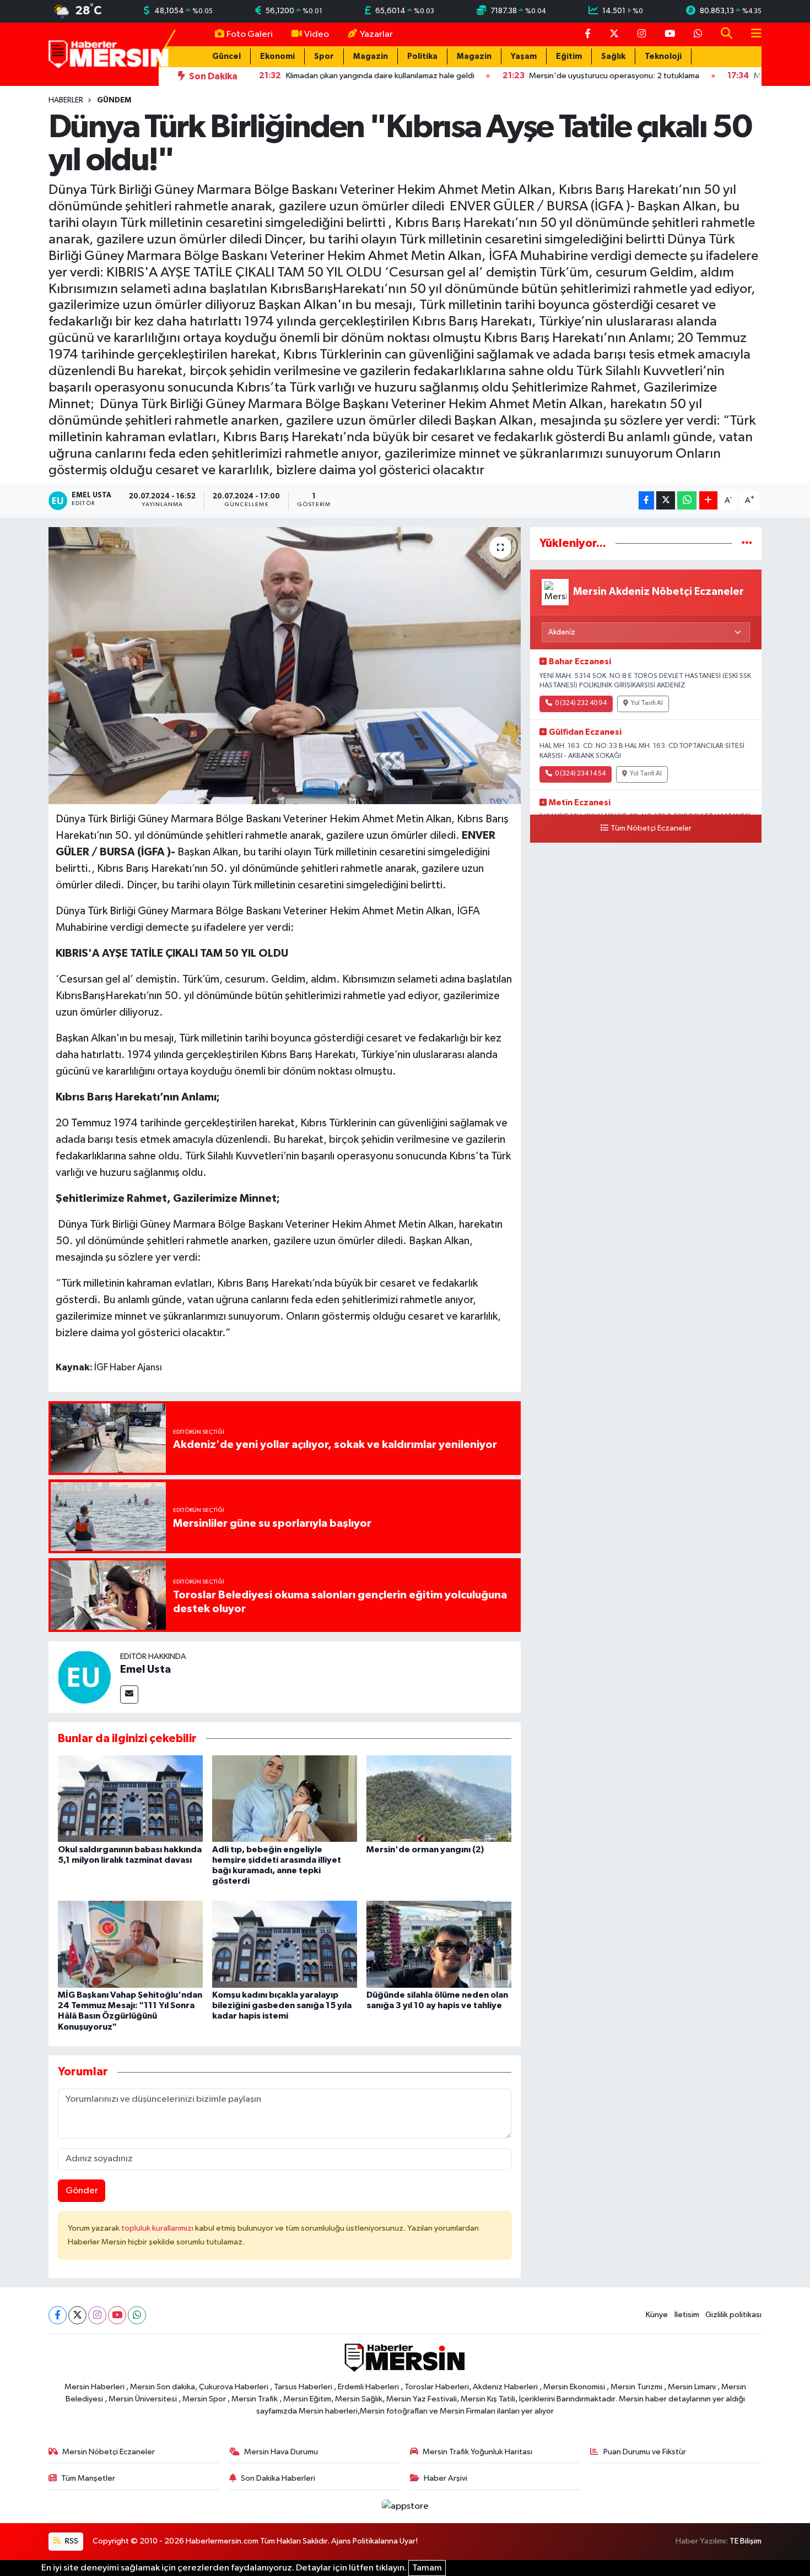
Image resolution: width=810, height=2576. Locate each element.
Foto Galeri (250, 34)
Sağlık (613, 56)
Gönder (82, 2191)
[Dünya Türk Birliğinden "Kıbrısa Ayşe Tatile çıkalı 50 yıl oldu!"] (285, 665)
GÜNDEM (114, 100)
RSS (71, 2541)
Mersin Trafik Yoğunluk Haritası (477, 2452)
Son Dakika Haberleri (278, 2478)
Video (317, 34)
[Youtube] (117, 2315)
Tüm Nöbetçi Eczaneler (651, 828)
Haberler (66, 100)
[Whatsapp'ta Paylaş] (687, 500)
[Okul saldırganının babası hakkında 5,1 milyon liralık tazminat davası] (130, 1799)
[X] (77, 2315)
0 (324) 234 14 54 (580, 774)
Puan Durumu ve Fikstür (645, 2452)
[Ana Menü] (752, 34)
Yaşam (524, 56)
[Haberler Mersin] (109, 54)
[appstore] (405, 2506)
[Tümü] (747, 543)
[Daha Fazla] (708, 500)
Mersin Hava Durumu (281, 2452)
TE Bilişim (746, 2541)
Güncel (226, 56)
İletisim (687, 2315)
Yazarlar (376, 34)
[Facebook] (58, 2315)
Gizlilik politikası (733, 2315)
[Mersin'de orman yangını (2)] (439, 1799)
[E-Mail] (129, 1694)
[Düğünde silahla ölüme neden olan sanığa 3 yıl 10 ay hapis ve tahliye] (439, 1944)
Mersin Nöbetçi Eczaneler (109, 2452)
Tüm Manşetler (88, 2478)
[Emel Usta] (84, 1677)
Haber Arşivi (445, 2478)
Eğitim (569, 56)
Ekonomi (277, 56)
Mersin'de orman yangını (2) (425, 1850)
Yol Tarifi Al (647, 703)
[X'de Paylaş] (666, 500)
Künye (657, 2315)
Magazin (371, 56)
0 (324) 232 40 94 (581, 703)
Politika (422, 56)
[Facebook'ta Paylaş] (646, 500)
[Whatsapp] (137, 2315)
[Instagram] (97, 2315)
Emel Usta (145, 1669)
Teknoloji (663, 56)
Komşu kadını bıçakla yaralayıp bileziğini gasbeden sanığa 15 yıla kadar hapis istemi (282, 2005)
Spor (324, 56)
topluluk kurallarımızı (158, 2228)
